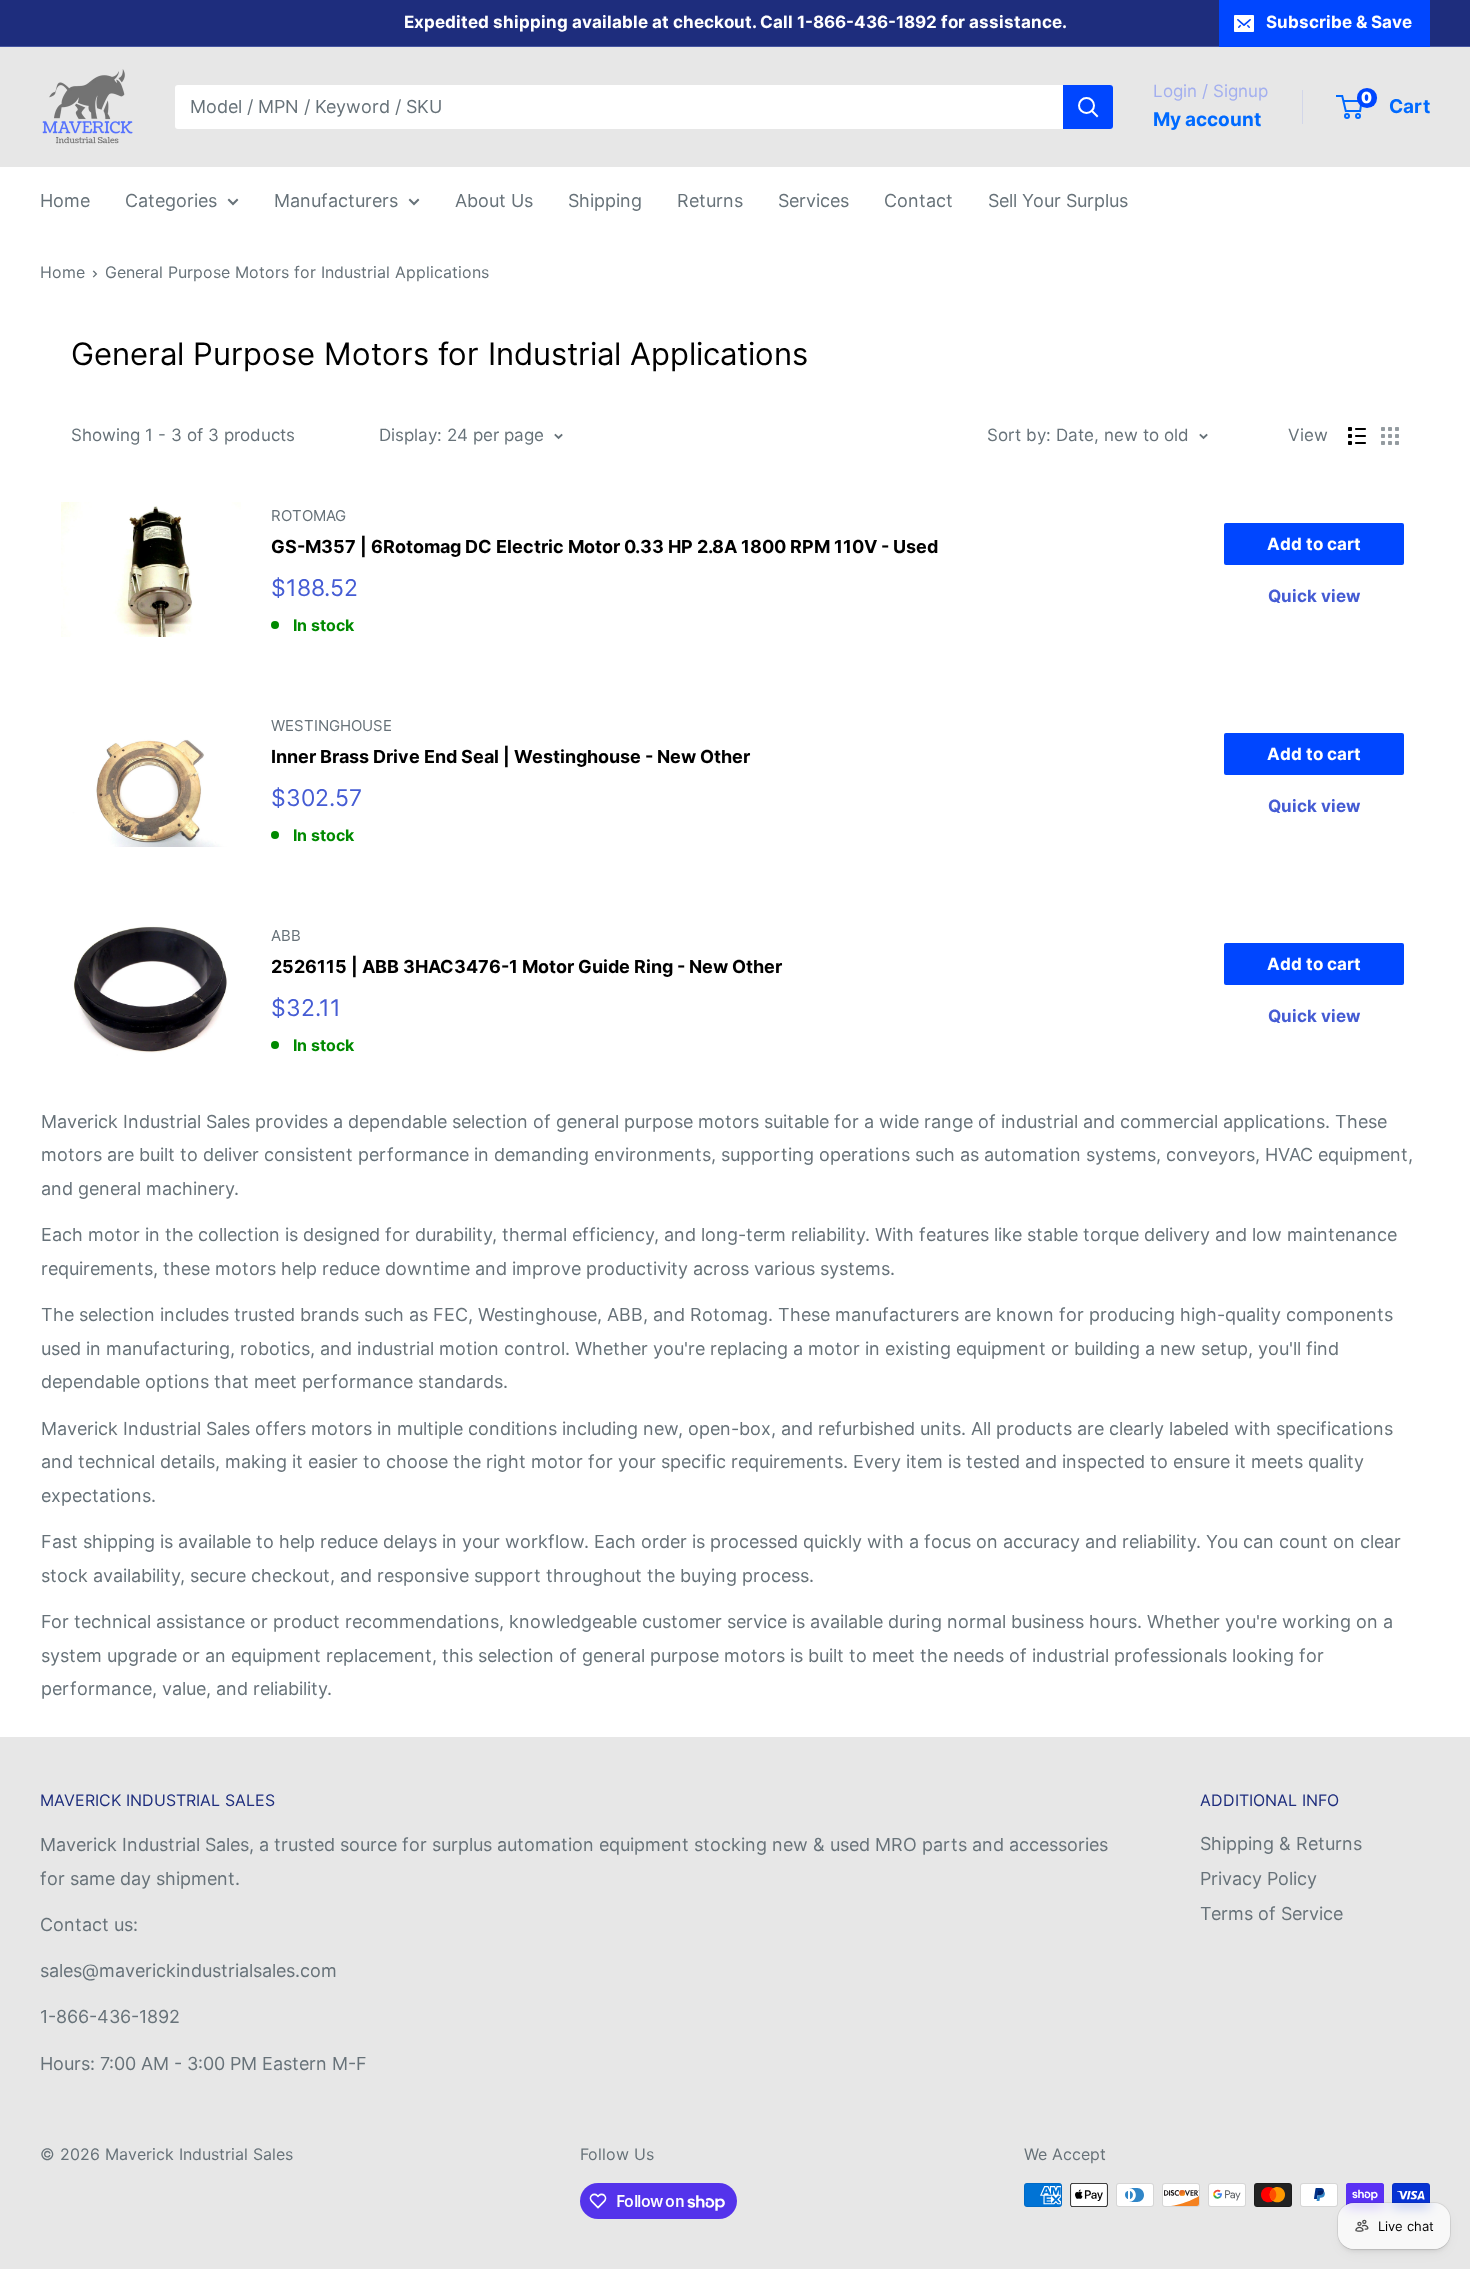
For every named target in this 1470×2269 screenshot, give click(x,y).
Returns (710, 200)
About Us (494, 200)
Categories (171, 200)
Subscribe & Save (1339, 22)
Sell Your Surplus (1058, 200)
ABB (286, 935)
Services (813, 200)
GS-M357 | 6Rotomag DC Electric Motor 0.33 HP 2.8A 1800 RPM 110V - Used (604, 546)
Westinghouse (331, 725)
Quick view (1314, 596)
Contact (918, 200)
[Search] (1088, 107)
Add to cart (1314, 544)
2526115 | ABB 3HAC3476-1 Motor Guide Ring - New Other (526, 966)
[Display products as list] (1357, 436)
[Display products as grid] (1390, 436)
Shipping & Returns (1281, 1843)
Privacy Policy (1258, 1878)
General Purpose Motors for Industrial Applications (297, 272)
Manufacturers (336, 200)
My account (1207, 119)
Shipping (605, 200)
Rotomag (308, 515)
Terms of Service (1271, 1913)
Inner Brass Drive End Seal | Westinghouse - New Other (510, 756)
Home (65, 200)
